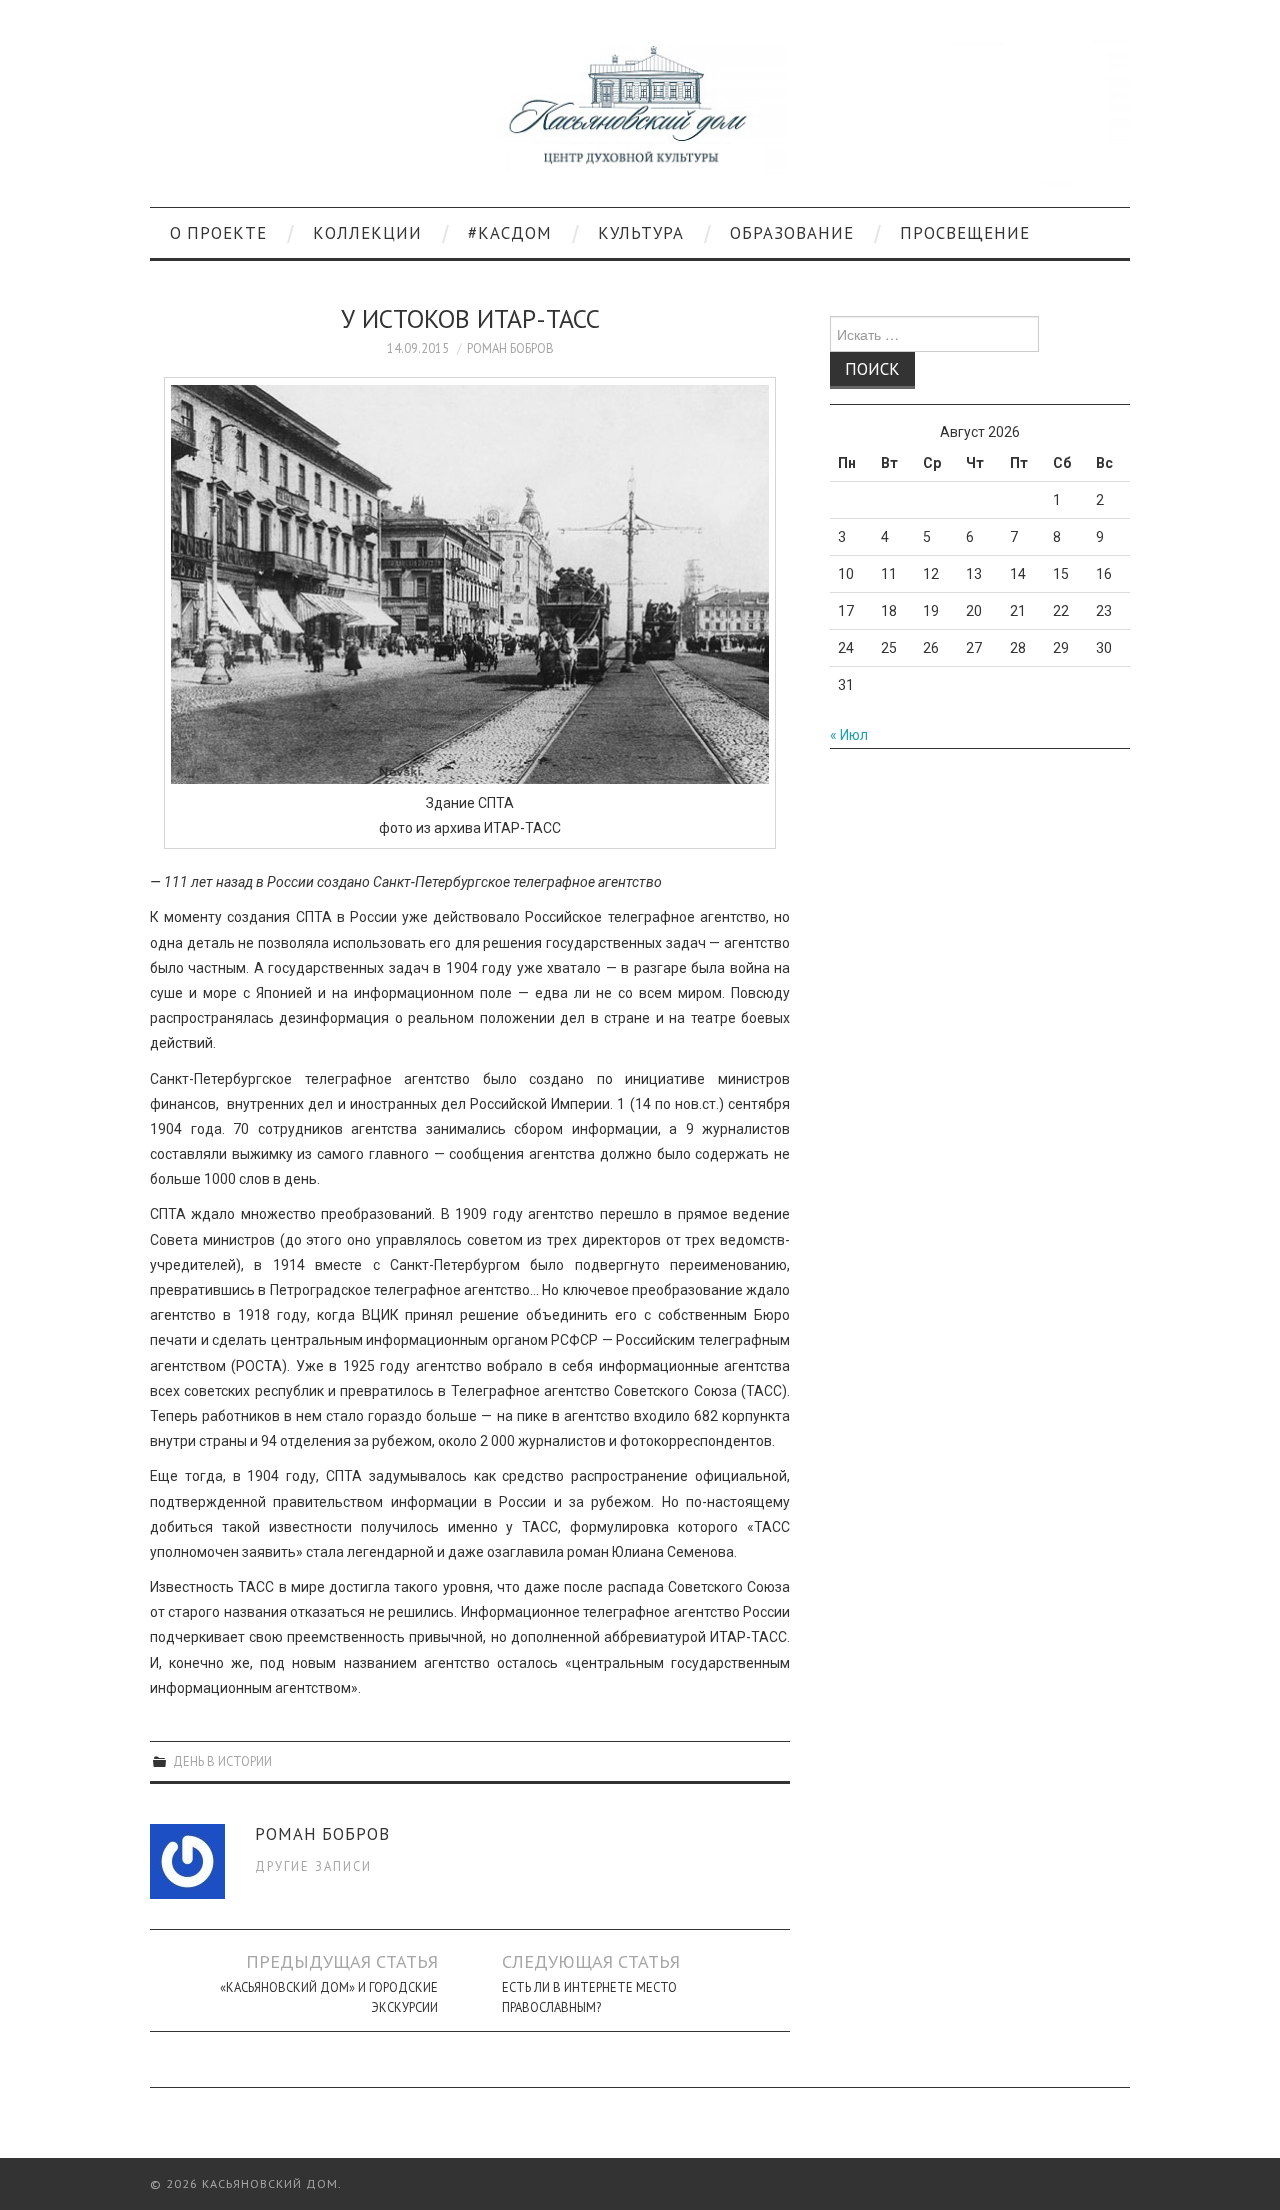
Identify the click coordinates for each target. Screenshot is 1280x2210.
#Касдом (510, 233)
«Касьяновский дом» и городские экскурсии (329, 1997)
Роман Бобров (510, 348)
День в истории (222, 1761)
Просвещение (965, 233)
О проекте (218, 233)
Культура (641, 233)
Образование (792, 233)
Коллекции (367, 233)
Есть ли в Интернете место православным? (589, 1997)
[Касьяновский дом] (640, 112)
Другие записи (313, 1866)
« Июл (849, 735)
